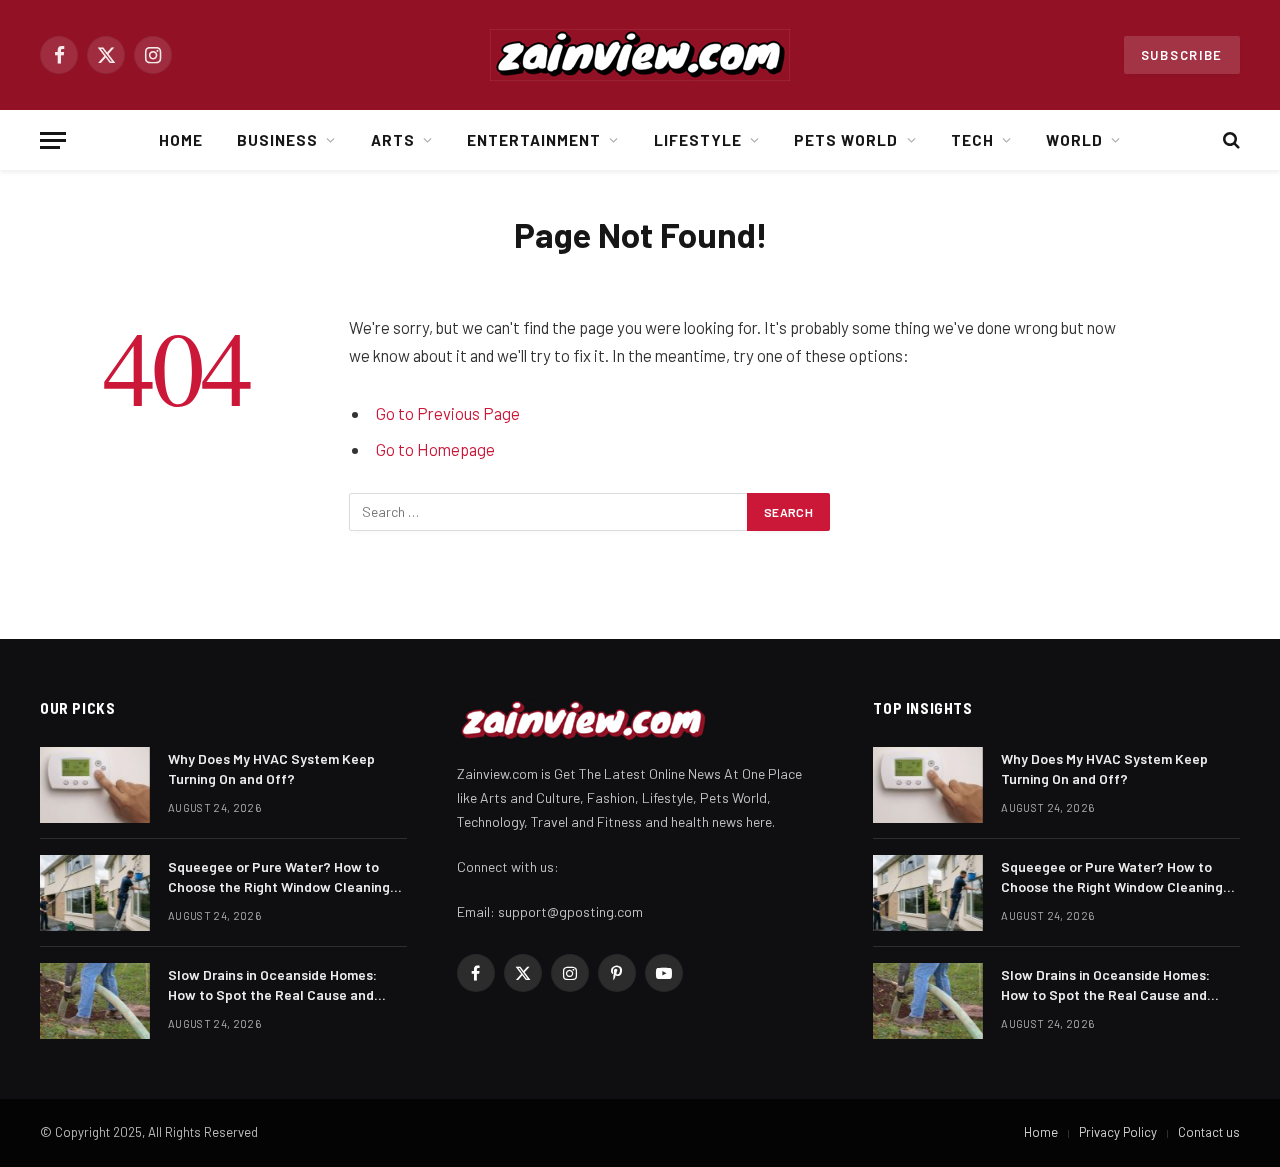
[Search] (1229, 140)
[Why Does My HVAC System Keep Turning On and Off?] (95, 785)
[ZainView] (640, 55)
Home (181, 140)
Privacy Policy (1118, 1132)
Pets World (846, 140)
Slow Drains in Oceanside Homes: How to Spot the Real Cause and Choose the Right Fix (272, 985)
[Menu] (53, 140)
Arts (393, 140)
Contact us (1209, 1132)
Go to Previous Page (448, 413)
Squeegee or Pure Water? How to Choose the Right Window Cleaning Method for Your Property (279, 877)
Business (277, 140)
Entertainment (534, 140)
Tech (972, 140)
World (1074, 140)
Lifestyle (698, 140)
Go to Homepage (435, 449)
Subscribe (1182, 55)
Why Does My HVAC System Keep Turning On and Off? (271, 768)
